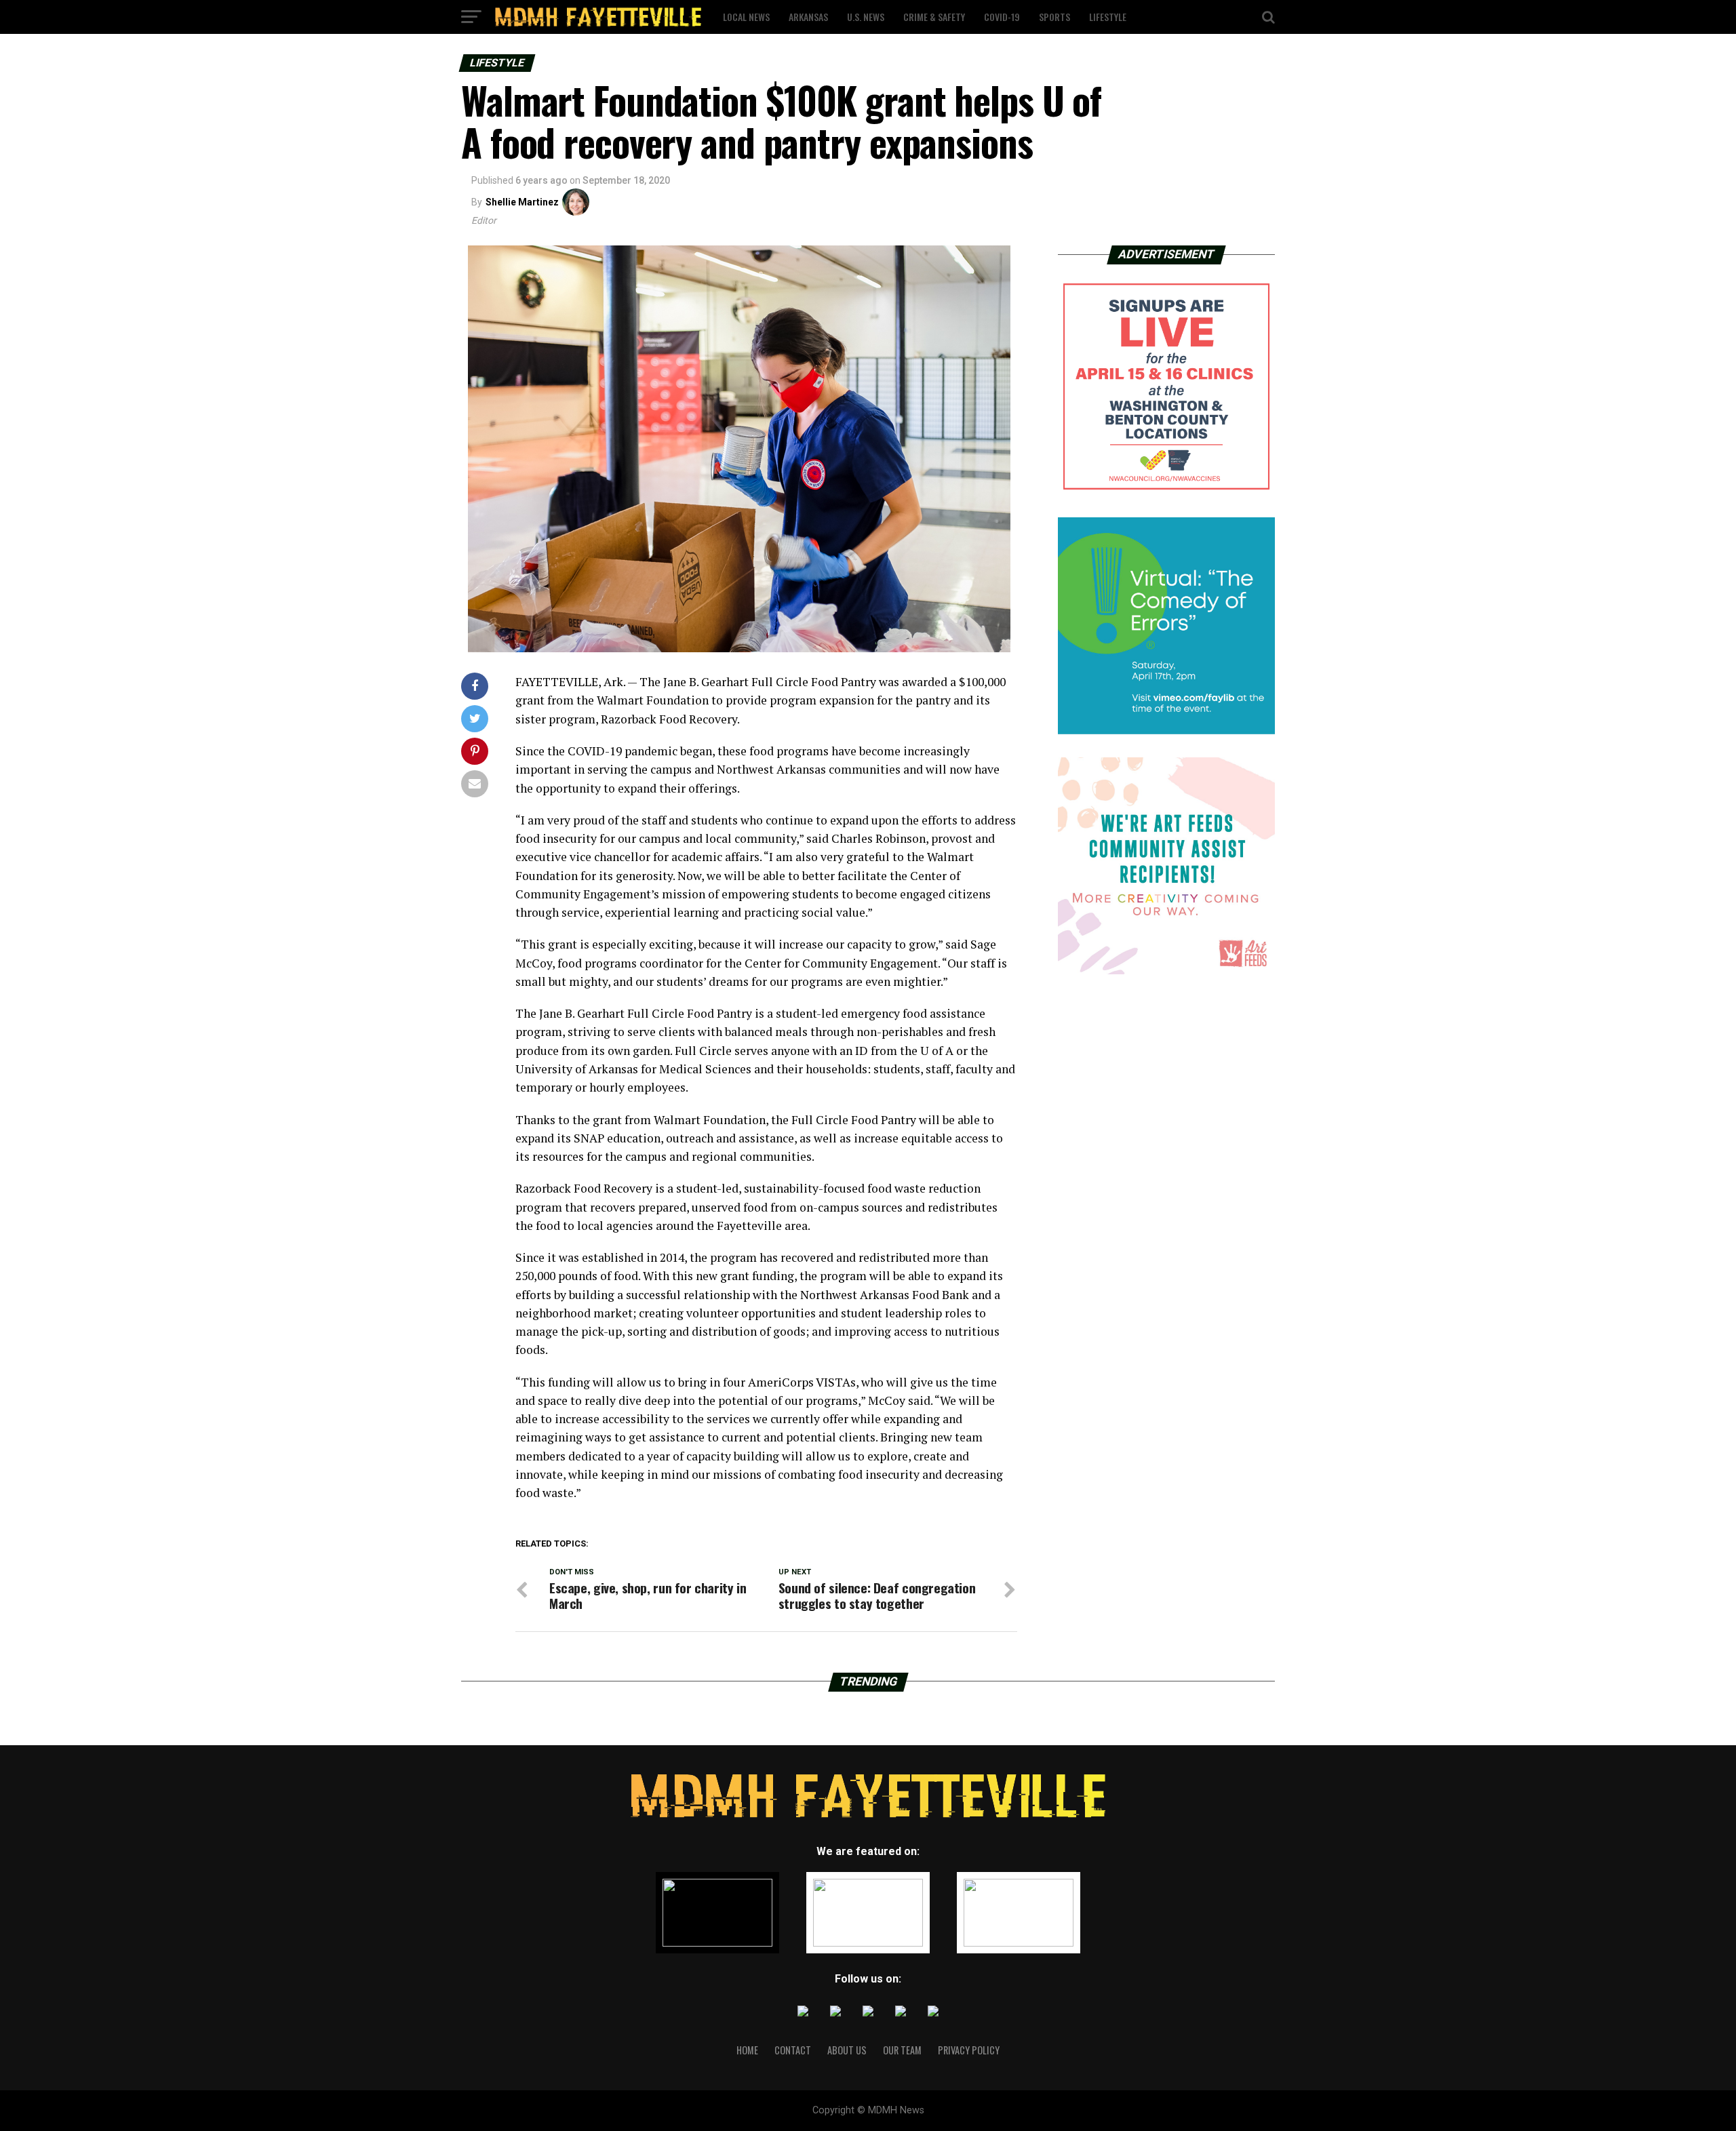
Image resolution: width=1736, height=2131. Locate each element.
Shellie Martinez (522, 202)
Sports (1054, 17)
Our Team (902, 2050)
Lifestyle (1108, 17)
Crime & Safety (934, 17)
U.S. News (866, 17)
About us (847, 2050)
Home (747, 2050)
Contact (793, 2050)
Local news (746, 17)
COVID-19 (1002, 17)
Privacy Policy (969, 2050)
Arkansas (808, 17)
